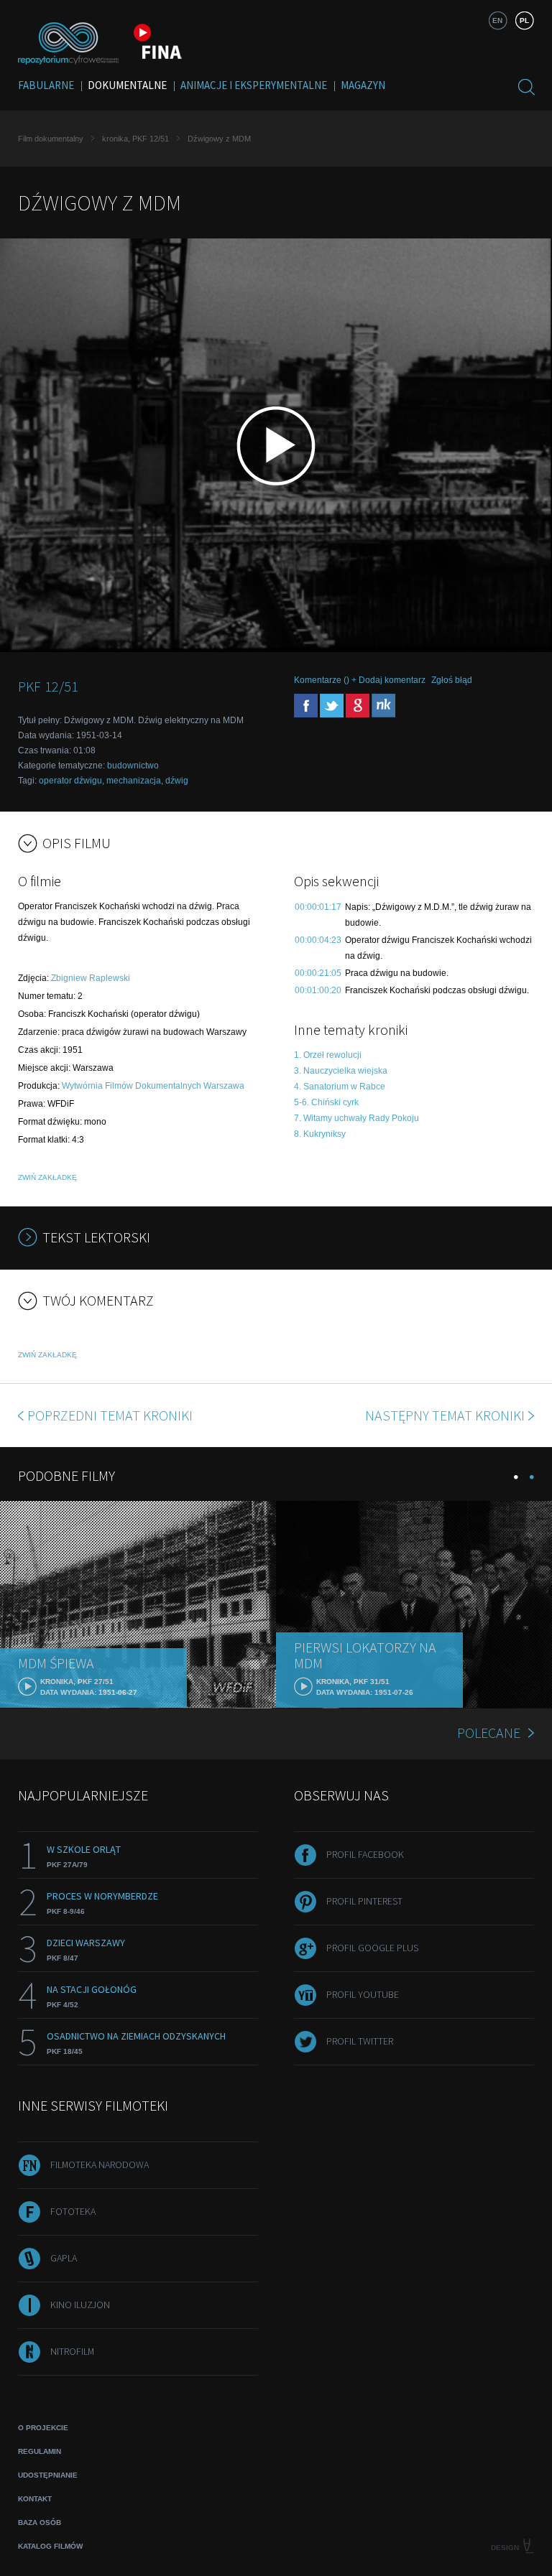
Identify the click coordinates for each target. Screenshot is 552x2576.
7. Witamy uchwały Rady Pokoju (356, 1118)
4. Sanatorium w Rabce (340, 1087)
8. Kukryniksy (320, 1134)
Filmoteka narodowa (100, 2165)
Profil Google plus (372, 1948)
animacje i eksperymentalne (254, 85)
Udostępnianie (48, 2475)
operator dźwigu (70, 781)
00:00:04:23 (318, 940)
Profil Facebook (365, 1854)
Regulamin (40, 2451)
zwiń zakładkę (47, 1177)
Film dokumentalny (51, 139)
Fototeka (73, 2211)
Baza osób (40, 2522)
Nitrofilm (72, 2351)
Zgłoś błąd (452, 680)
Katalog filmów (50, 2546)
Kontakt (35, 2499)
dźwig (177, 781)
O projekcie (43, 2428)
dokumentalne (127, 85)
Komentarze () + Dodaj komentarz (360, 680)
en (497, 20)
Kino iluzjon (80, 2305)
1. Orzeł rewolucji (328, 1055)
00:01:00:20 (318, 990)
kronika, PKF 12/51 (135, 139)
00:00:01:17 (318, 907)
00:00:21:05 (318, 973)
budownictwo (133, 766)
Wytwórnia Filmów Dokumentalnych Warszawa (153, 1086)
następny (445, 1415)
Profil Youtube (363, 1994)
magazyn (363, 85)
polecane (489, 1733)
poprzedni (110, 1415)
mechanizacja (134, 781)
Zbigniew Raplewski (91, 978)
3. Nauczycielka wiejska (341, 1071)
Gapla (64, 2258)
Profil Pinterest (364, 1901)
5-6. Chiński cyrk (326, 1102)
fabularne (46, 85)
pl (524, 20)
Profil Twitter (360, 2041)
